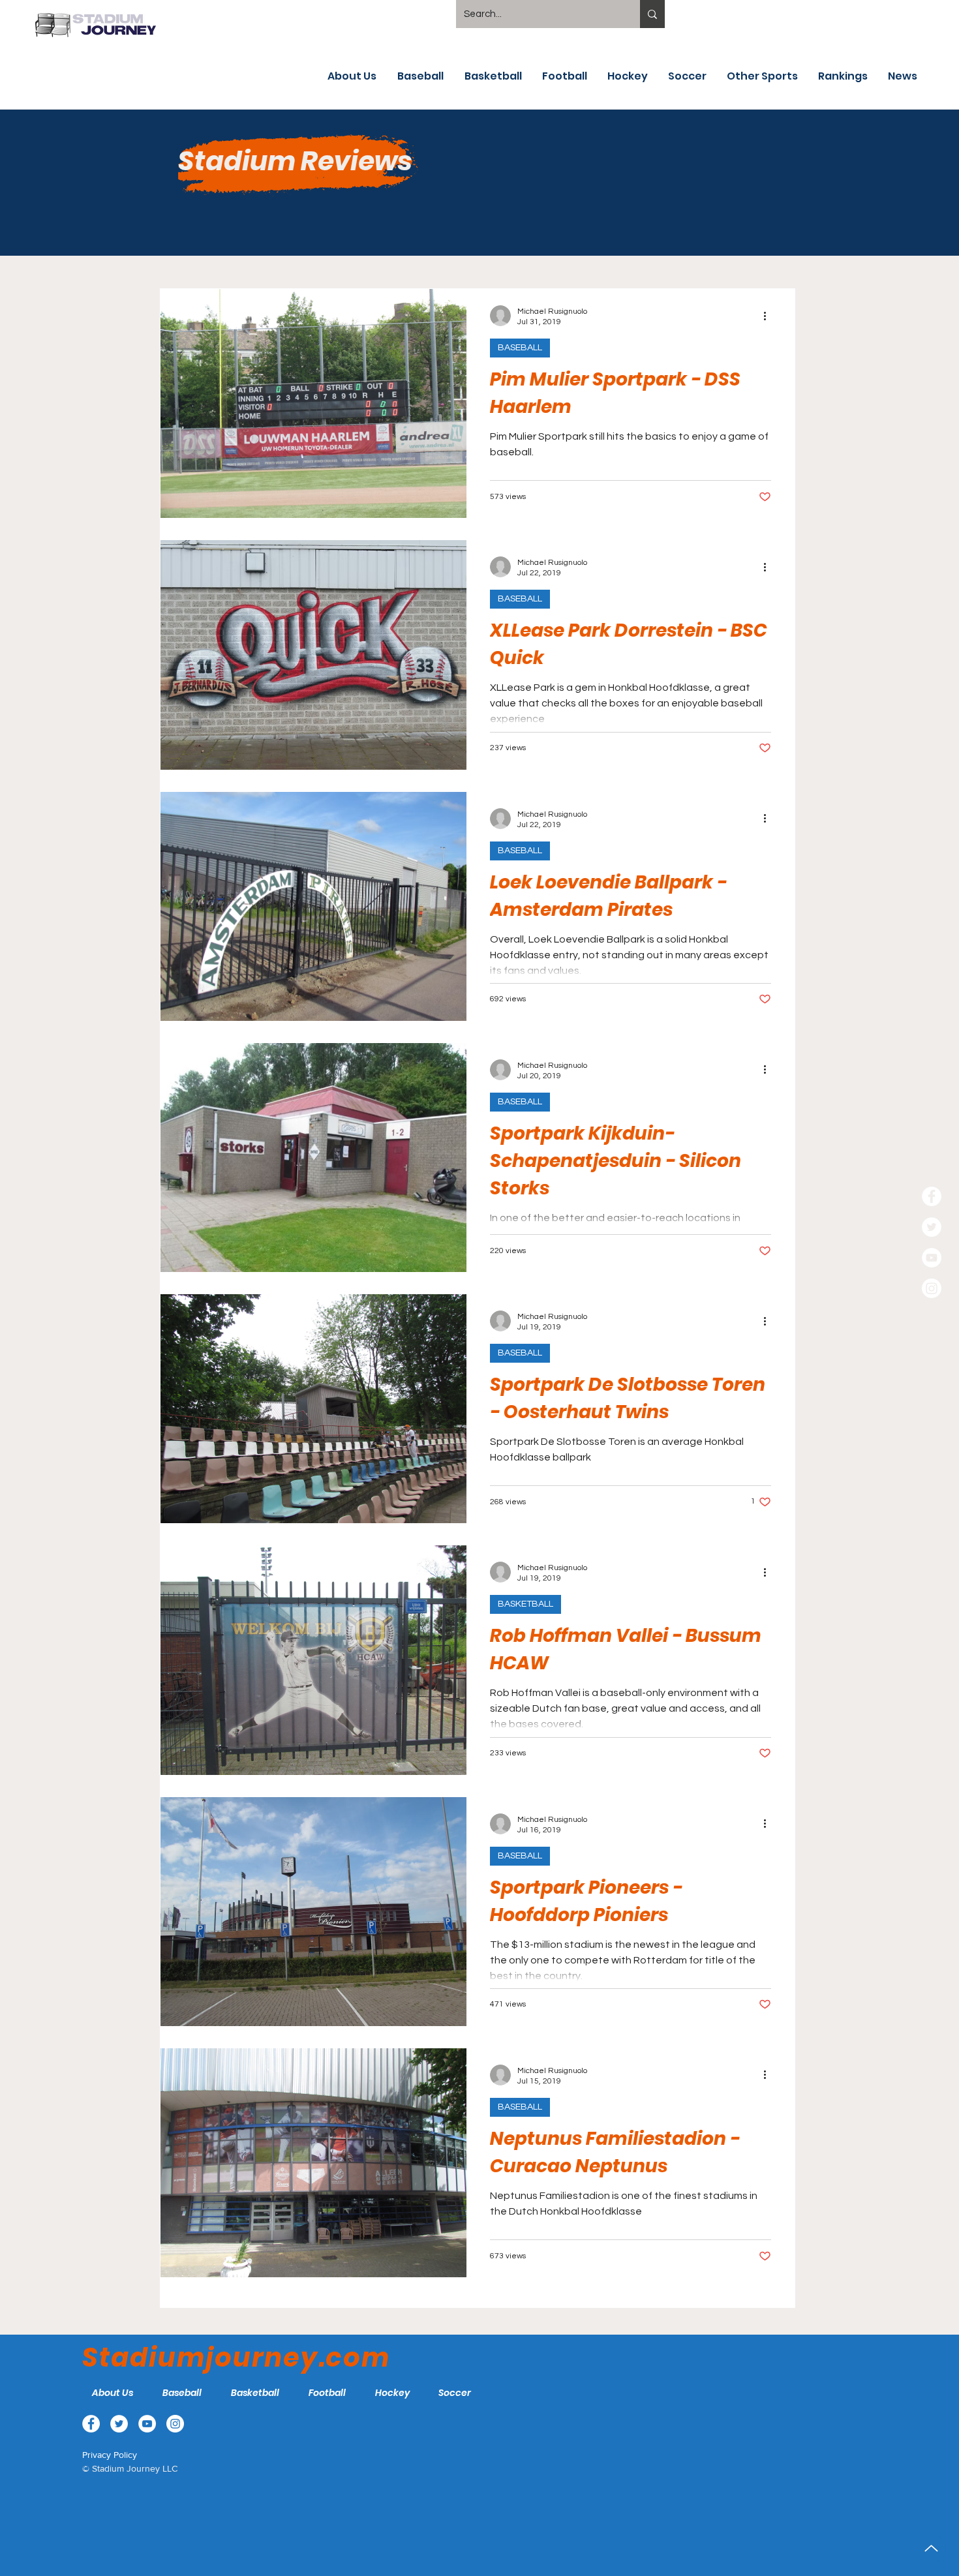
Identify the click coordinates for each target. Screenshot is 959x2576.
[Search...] (652, 14)
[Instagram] (932, 1288)
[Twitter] (932, 1227)
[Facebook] (932, 1196)
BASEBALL (520, 348)
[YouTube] (932, 1258)
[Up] (931, 2548)
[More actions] (769, 316)
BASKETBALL (525, 1604)
